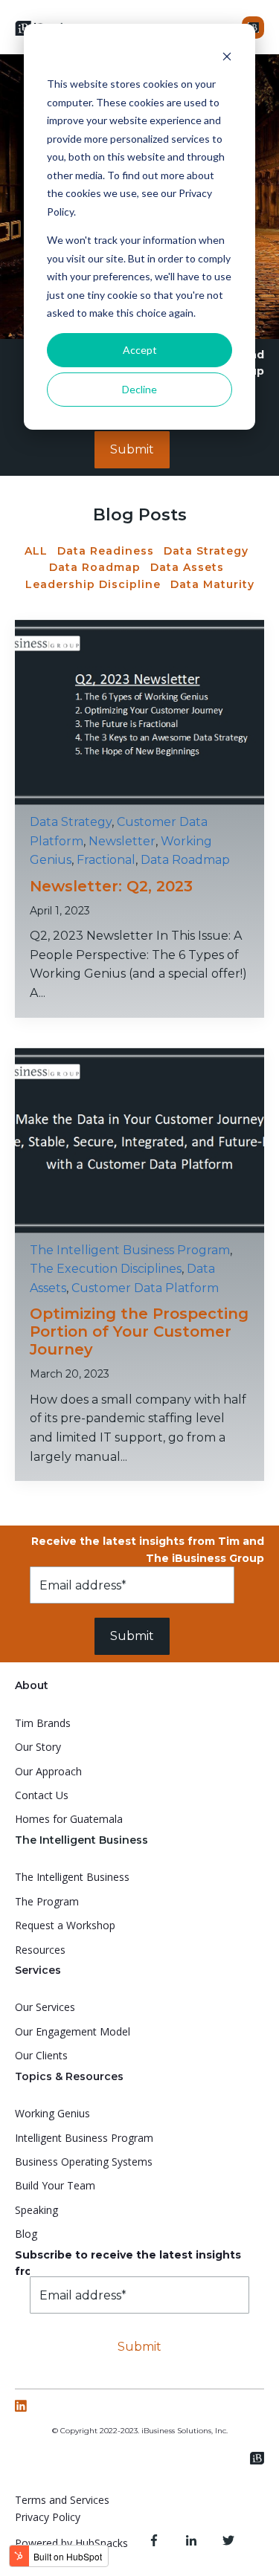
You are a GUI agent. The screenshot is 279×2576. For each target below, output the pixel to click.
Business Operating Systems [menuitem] (84, 2162)
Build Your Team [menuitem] (55, 2185)
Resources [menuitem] (40, 1950)
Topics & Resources (69, 2076)
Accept (140, 350)
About (32, 1685)
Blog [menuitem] (26, 2234)
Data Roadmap (95, 567)
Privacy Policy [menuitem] (48, 2517)
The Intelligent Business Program (130, 1250)
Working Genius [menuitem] (52, 2113)
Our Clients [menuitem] (41, 2055)
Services (38, 1970)
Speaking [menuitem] (36, 2210)
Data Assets (187, 567)
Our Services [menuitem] (45, 2007)
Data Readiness (106, 551)
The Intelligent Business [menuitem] (72, 1877)
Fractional (106, 860)
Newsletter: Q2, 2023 (111, 886)
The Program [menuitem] (47, 1901)
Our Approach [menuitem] (48, 1771)
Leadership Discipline (93, 584)
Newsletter (122, 841)
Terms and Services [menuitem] (62, 2500)
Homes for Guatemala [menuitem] (69, 1819)
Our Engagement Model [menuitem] (73, 2031)
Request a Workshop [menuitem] (65, 1925)
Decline (139, 389)
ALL (36, 551)
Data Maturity (212, 584)
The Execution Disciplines (106, 1269)
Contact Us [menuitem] (42, 1795)
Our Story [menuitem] (38, 1747)
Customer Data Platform (145, 1288)
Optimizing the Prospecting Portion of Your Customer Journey (139, 1331)
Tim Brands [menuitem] (43, 1723)
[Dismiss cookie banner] (227, 56)
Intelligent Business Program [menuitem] (84, 2138)
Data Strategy (206, 551)
